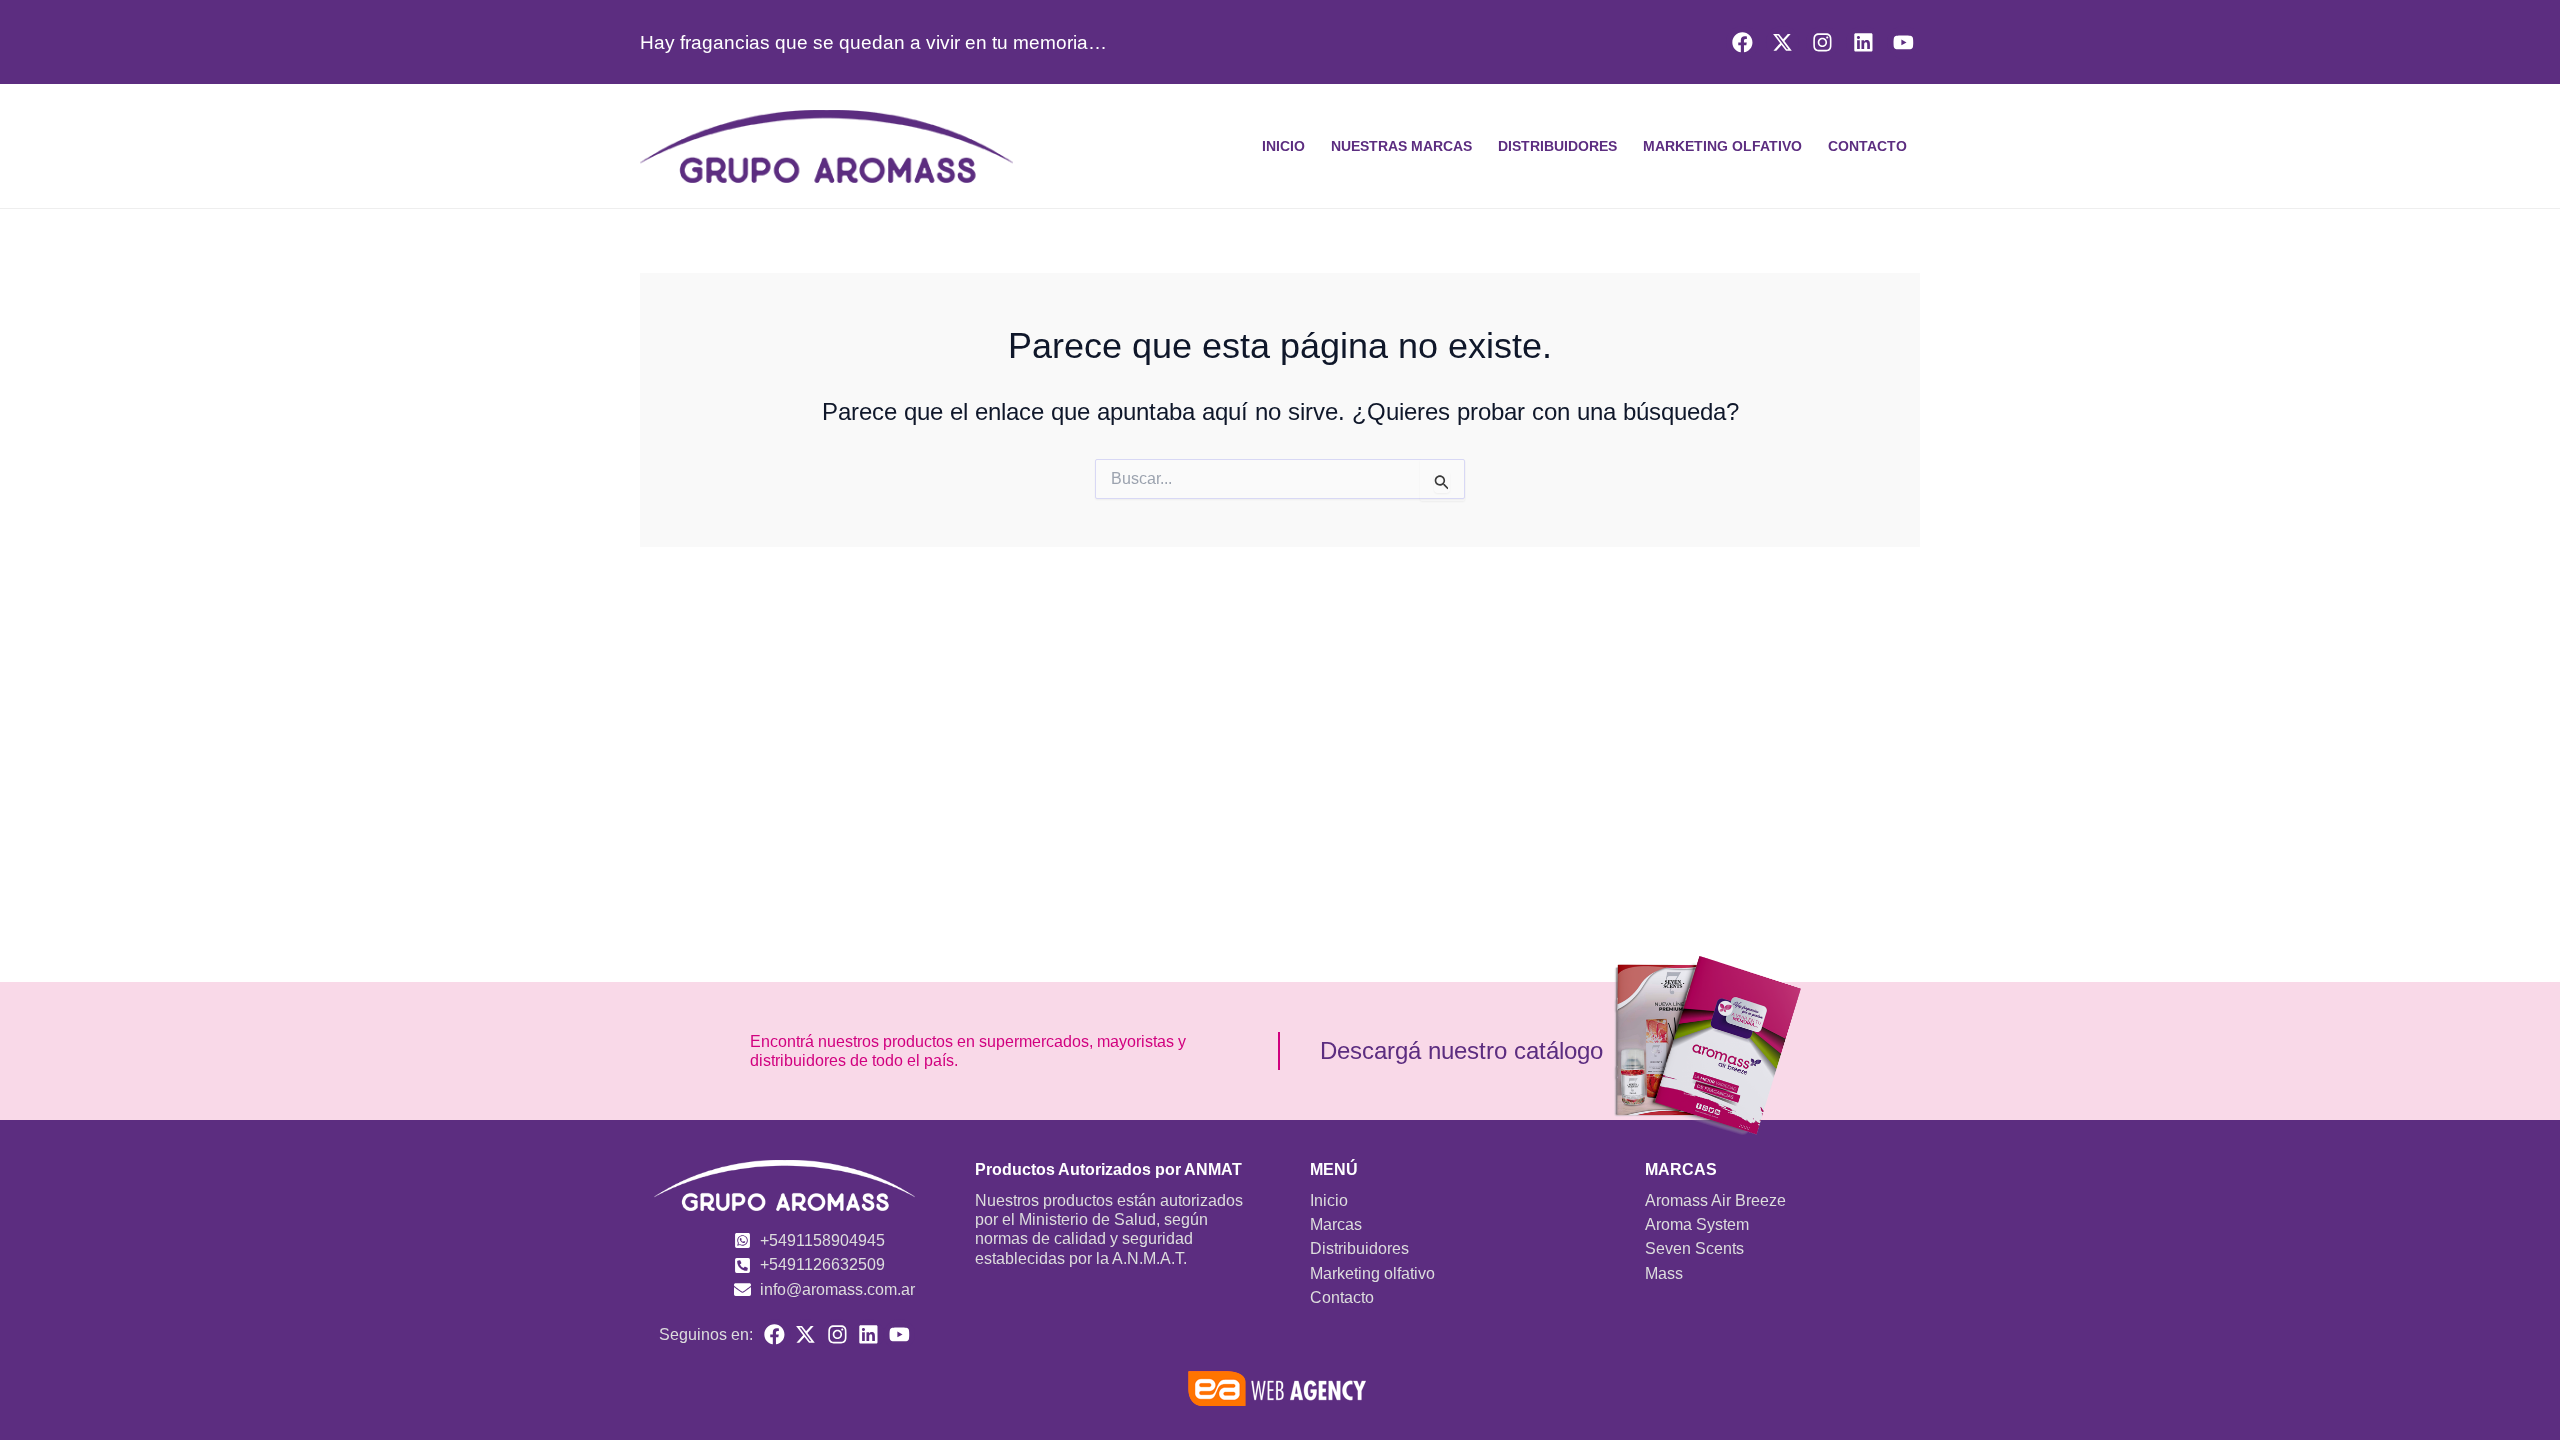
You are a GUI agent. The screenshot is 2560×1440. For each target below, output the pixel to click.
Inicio (1283, 146)
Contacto (1867, 146)
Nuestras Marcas (1401, 146)
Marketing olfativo (1722, 146)
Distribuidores (1557, 146)
